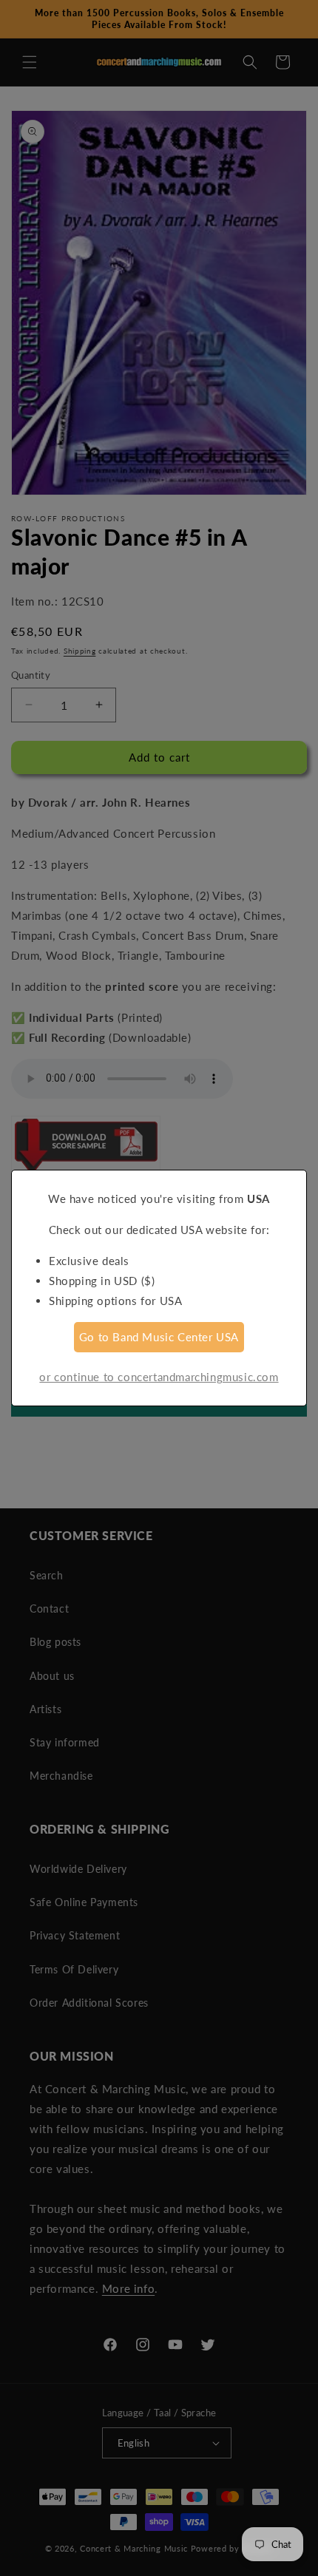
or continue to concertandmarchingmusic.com (159, 1377)
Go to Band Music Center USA (159, 1337)
